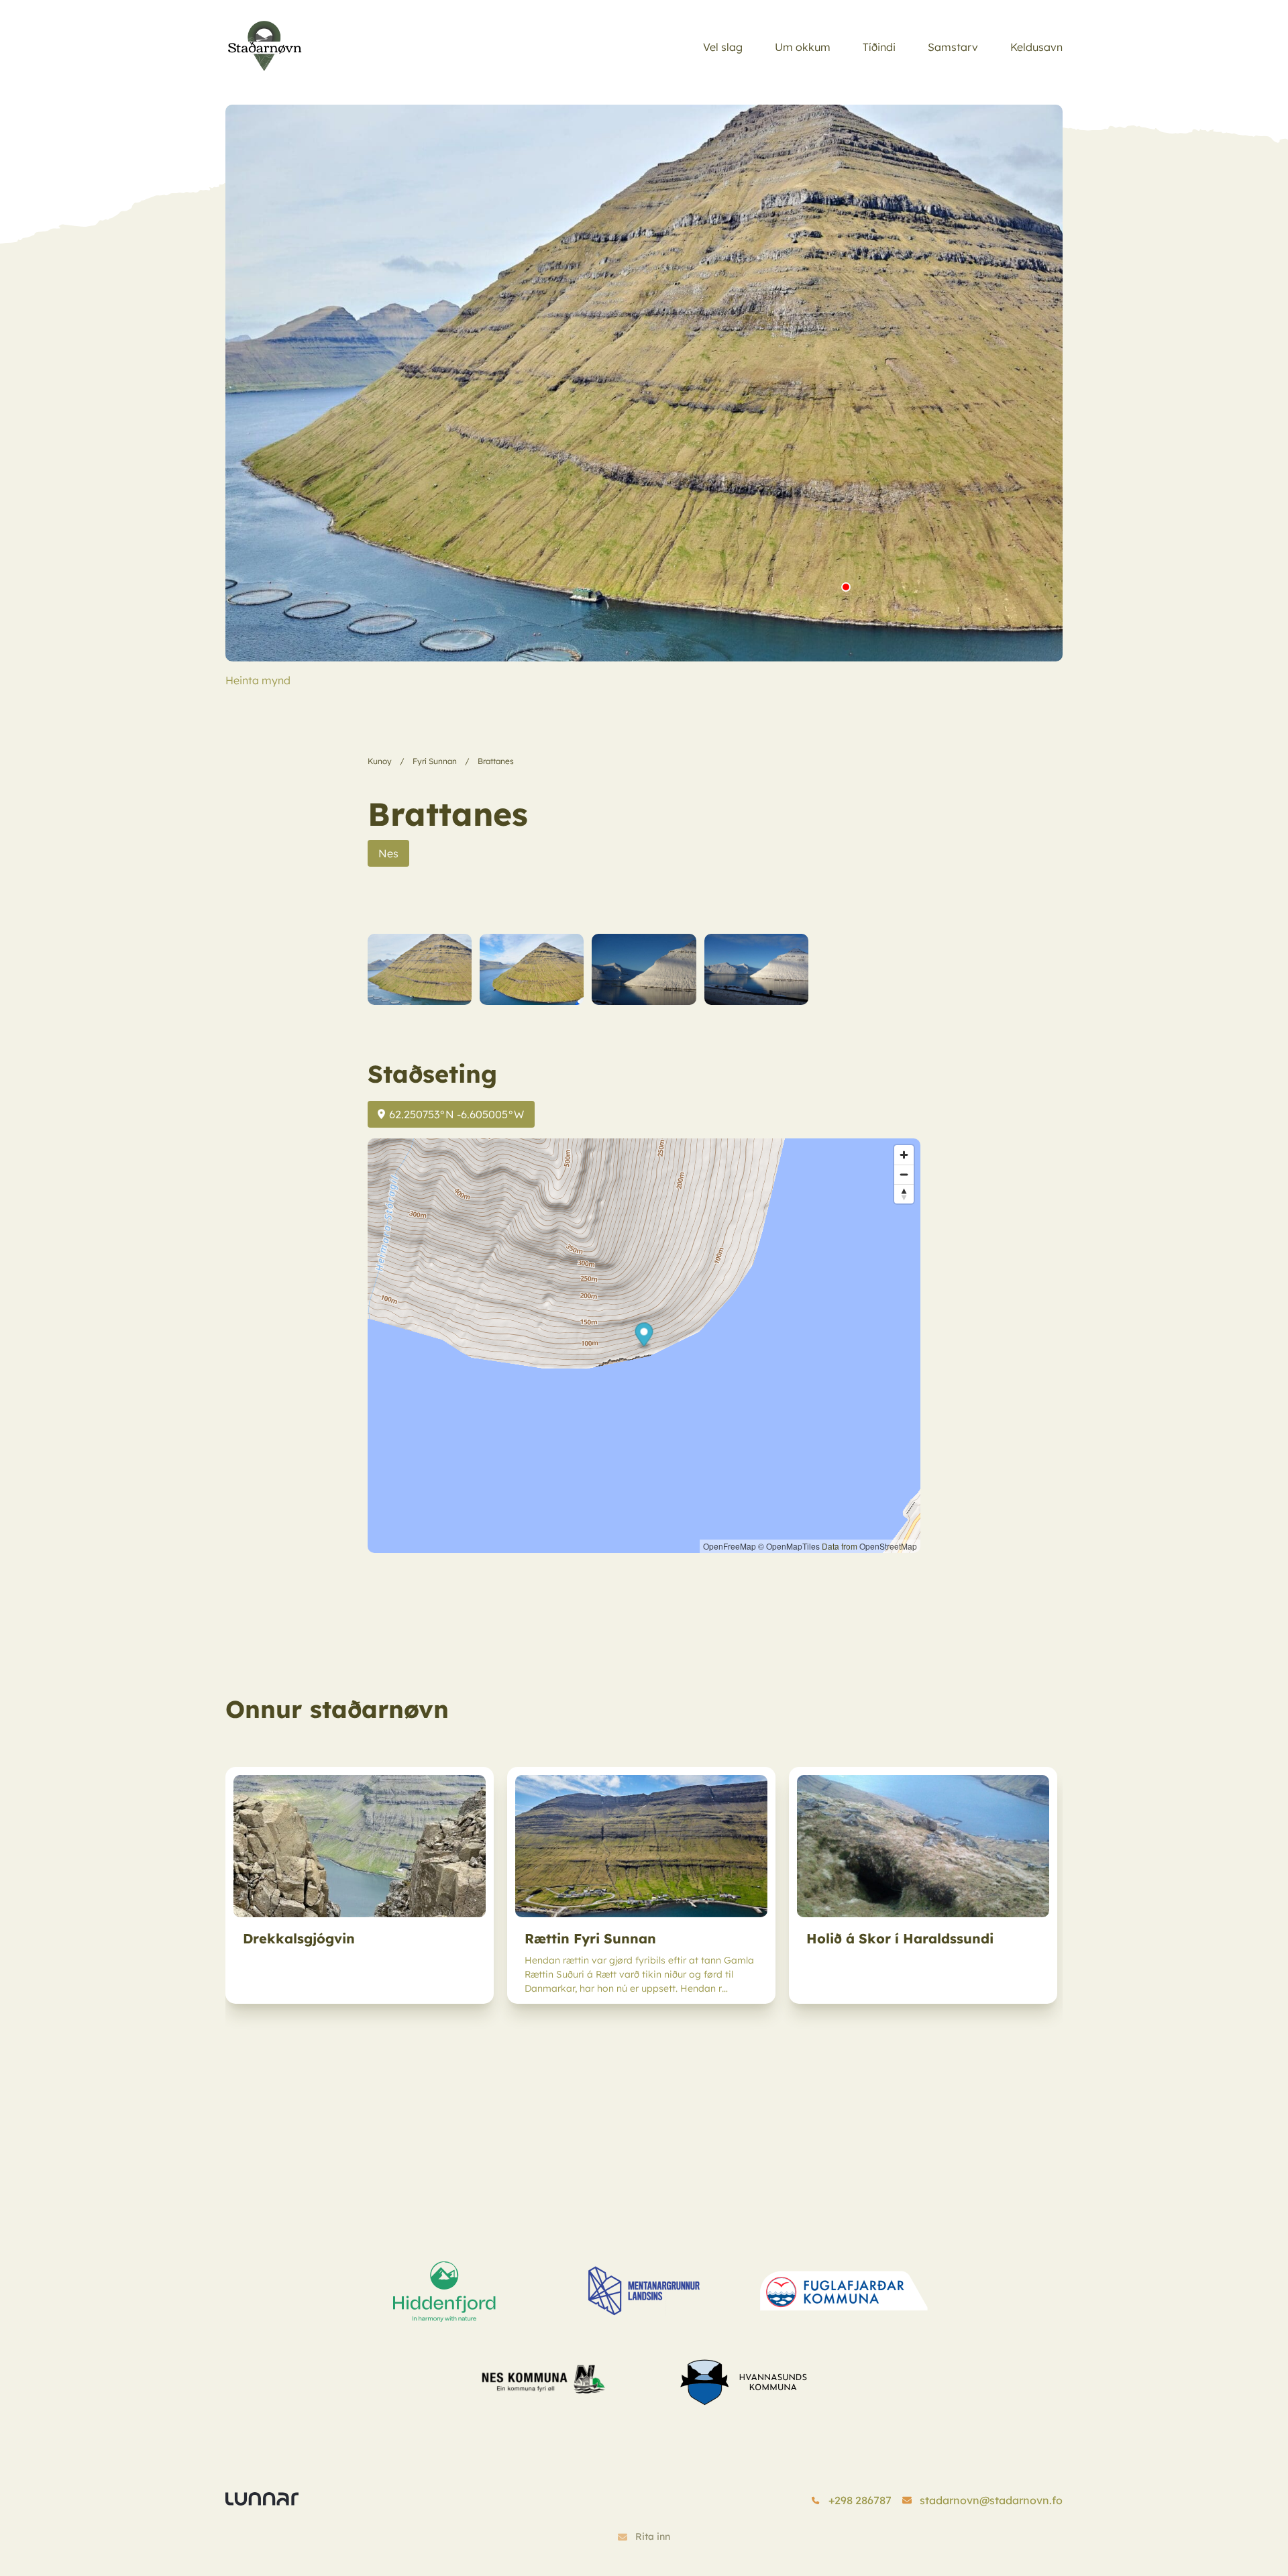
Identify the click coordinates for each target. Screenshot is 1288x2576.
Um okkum (803, 47)
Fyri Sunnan (435, 761)
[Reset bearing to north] (904, 1194)
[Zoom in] (904, 1155)
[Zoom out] (904, 1174)
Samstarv (953, 47)
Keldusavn (1036, 47)
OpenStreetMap (888, 1546)
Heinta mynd (258, 680)
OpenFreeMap (730, 1546)
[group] (360, 1885)
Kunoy (380, 761)
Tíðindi (879, 47)
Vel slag (723, 47)
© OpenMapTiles (789, 1546)
